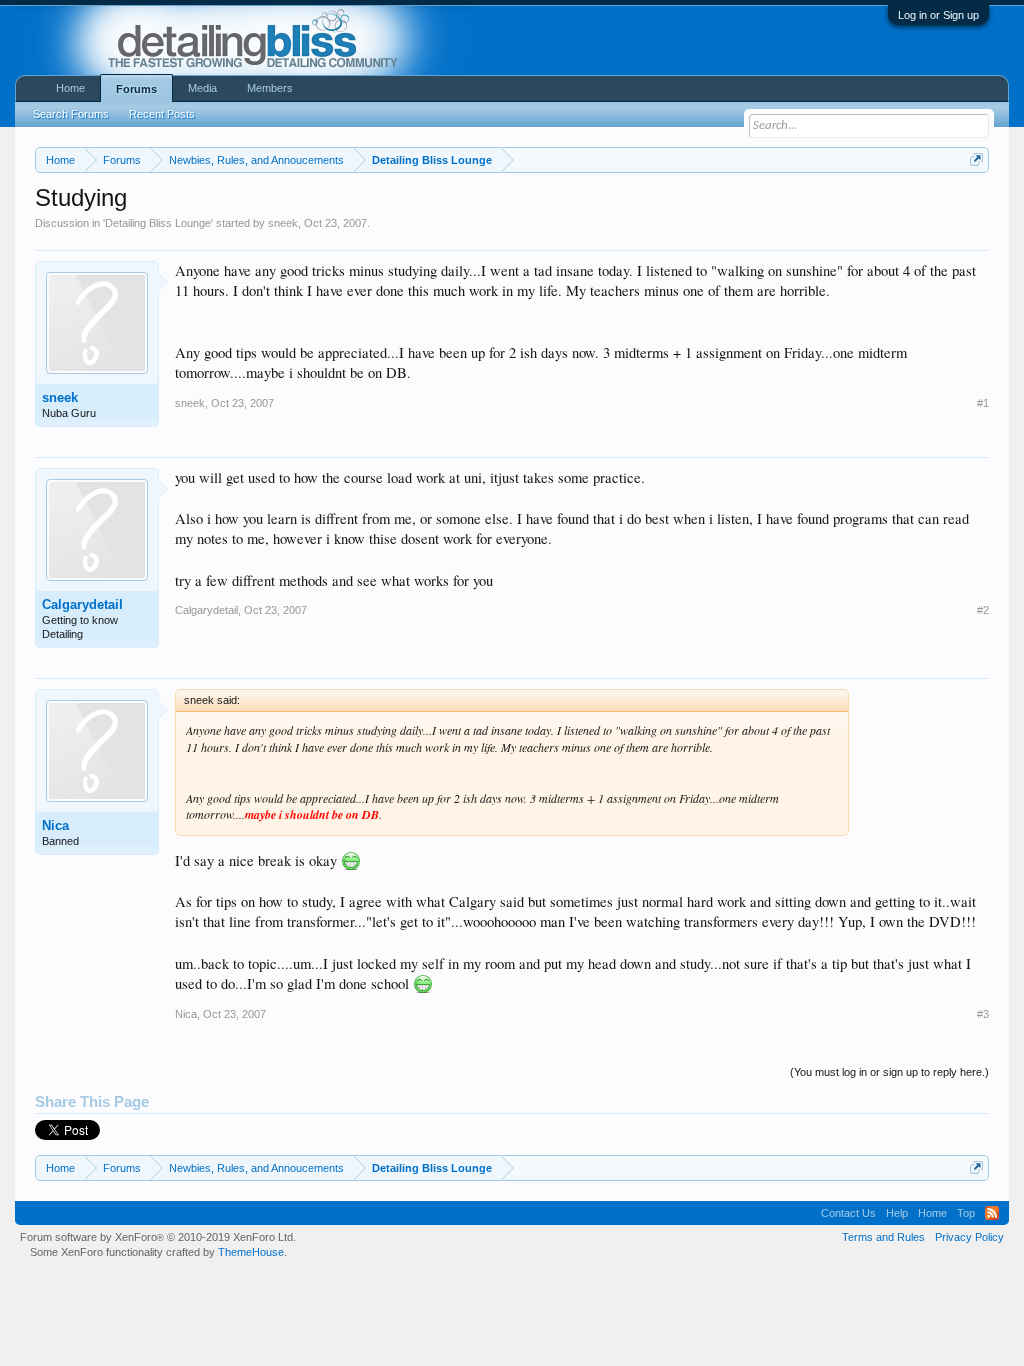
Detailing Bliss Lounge (158, 223)
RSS (992, 1213)
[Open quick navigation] (976, 159)
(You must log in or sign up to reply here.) (889, 1072)
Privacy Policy (969, 1237)
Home (70, 88)
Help (897, 1213)
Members (270, 88)
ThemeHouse (251, 1252)
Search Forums (71, 114)
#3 (983, 1014)
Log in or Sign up (938, 15)
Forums (136, 89)
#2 (983, 610)
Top (966, 1213)
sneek (283, 223)
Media (202, 88)
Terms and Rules (883, 1237)
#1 (983, 403)
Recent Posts (162, 114)
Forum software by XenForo (158, 1237)
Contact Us (848, 1213)
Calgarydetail (82, 604)
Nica (55, 825)
